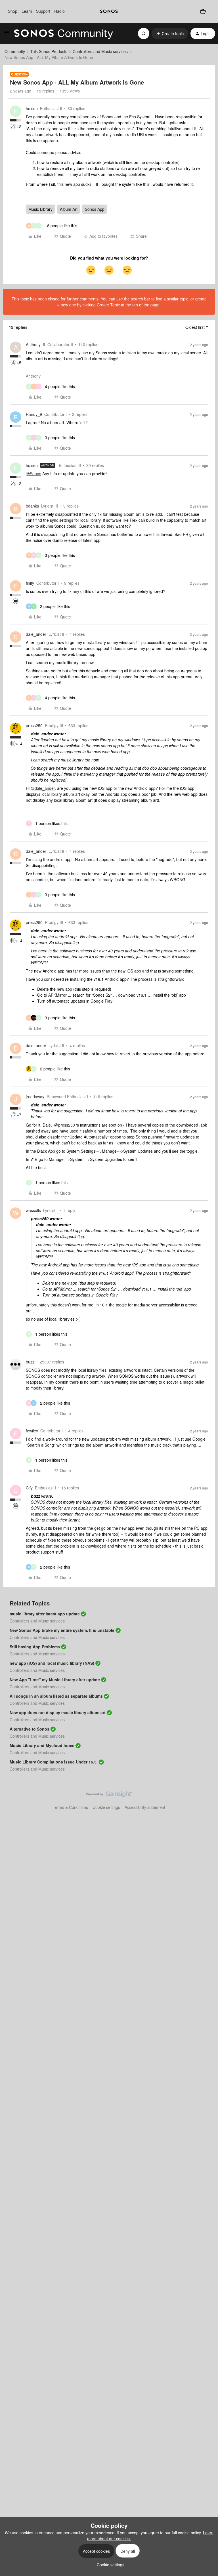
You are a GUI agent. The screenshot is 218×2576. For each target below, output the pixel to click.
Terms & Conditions (70, 1807)
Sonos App (95, 209)
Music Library (40, 209)
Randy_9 (34, 414)
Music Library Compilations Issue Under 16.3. (54, 1762)
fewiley (32, 1431)
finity (30, 583)
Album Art (69, 209)
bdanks (32, 506)
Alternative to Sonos (30, 1729)
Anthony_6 (35, 344)
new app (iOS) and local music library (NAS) (52, 1663)
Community (15, 51)
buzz (30, 1362)
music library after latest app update (45, 1614)
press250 (34, 725)
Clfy (29, 1488)
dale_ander (36, 634)
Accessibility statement (145, 1807)
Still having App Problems (35, 1647)
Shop (13, 11)
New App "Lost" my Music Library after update (55, 1680)
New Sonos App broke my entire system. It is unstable (62, 1630)
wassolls (33, 1210)
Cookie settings (106, 1807)
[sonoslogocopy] (109, 11)
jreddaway (35, 1097)
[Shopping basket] (203, 11)
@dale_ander (43, 788)
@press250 (65, 1125)
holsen (32, 108)
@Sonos (33, 473)
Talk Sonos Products (49, 51)
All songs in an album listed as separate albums (56, 1696)
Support (43, 11)
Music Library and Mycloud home (42, 1745)
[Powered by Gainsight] (109, 1796)
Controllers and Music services (100, 51)
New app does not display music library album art (58, 1712)
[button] (6, 34)
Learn (27, 11)
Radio (59, 11)
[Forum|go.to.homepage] (64, 33)
